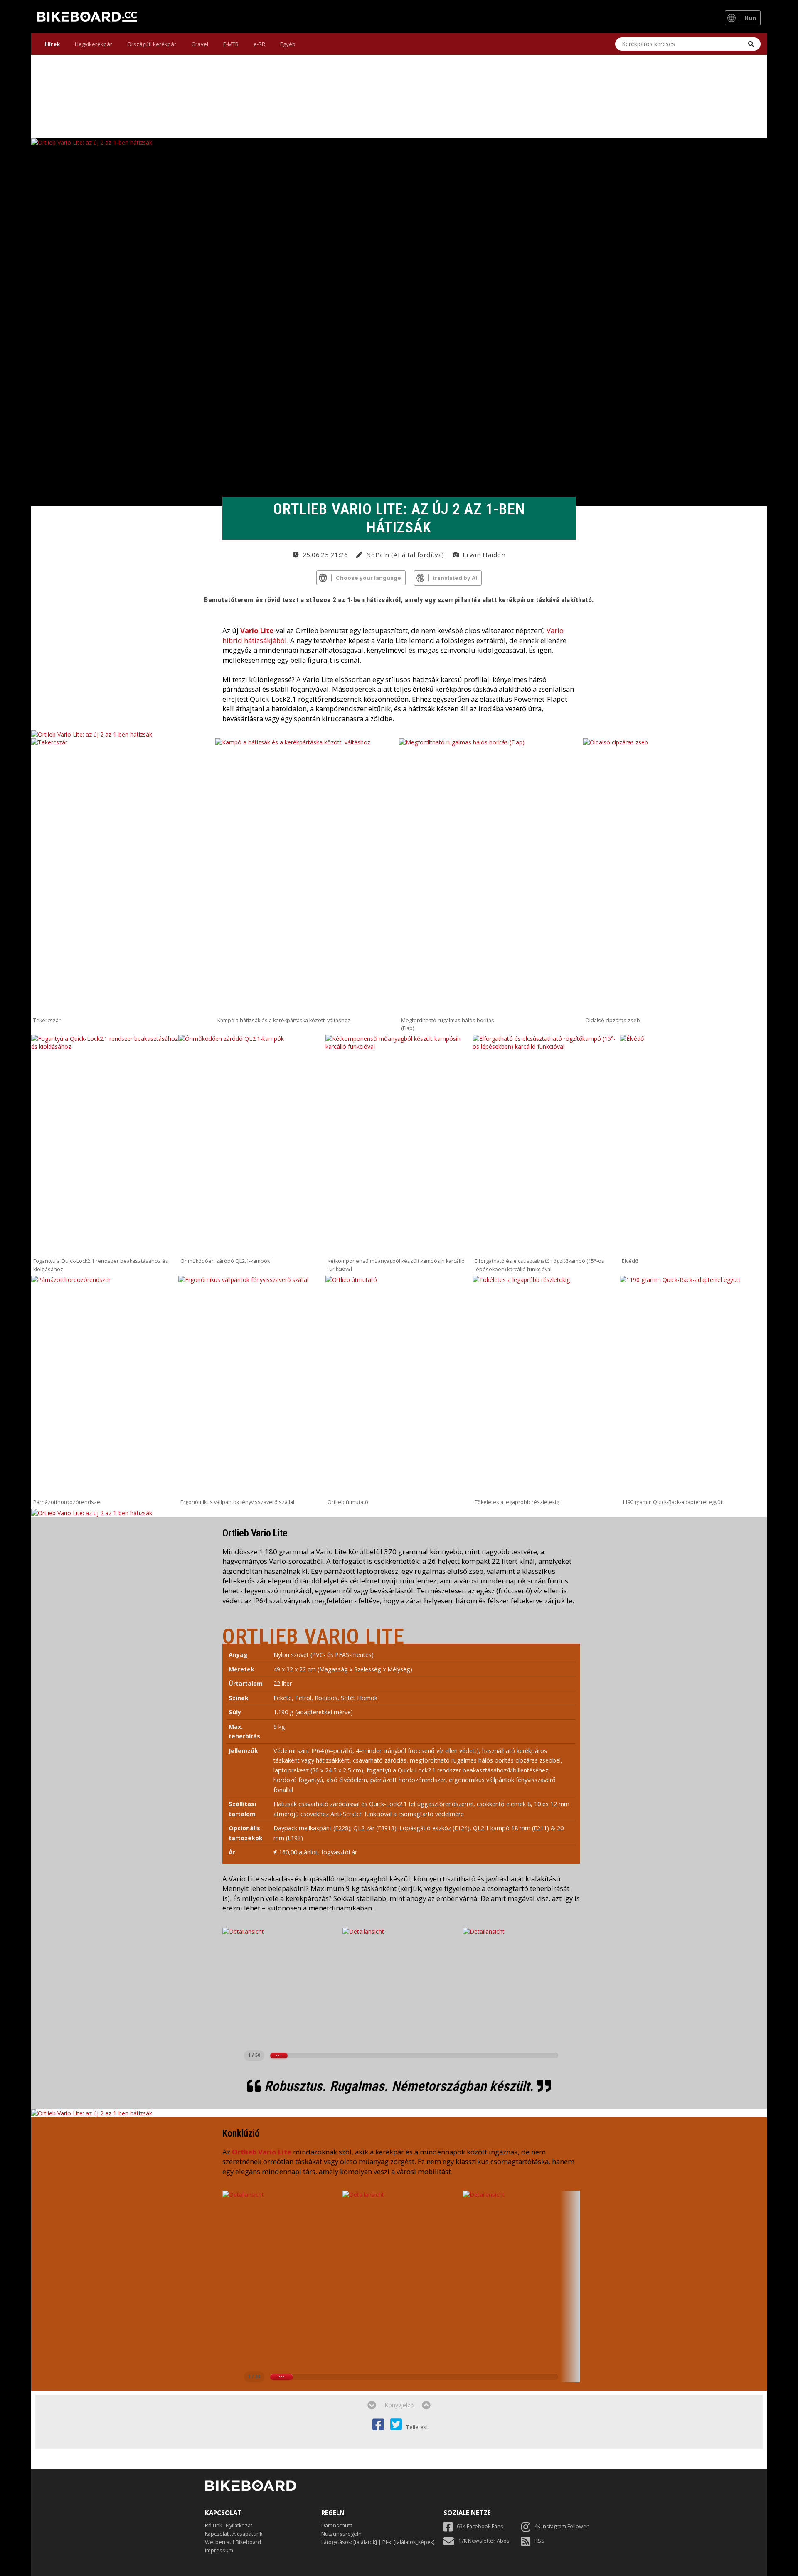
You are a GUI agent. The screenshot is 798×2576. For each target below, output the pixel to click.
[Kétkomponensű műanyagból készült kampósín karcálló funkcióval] (399, 1145)
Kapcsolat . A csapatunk (234, 2534)
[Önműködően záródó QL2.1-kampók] (252, 1145)
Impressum (219, 2550)
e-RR (259, 44)
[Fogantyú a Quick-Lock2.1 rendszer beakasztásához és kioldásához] (105, 1145)
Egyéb (288, 44)
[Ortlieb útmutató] (399, 1386)
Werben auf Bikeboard (233, 2542)
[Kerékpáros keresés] (751, 44)
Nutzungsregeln (341, 2534)
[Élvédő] (693, 1145)
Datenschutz (337, 2525)
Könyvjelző (399, 2405)
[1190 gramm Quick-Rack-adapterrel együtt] (693, 1386)
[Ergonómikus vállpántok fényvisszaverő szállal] (252, 1386)
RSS (539, 2541)
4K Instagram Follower (562, 2526)
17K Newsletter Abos (484, 2541)
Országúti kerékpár (152, 44)
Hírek (52, 44)
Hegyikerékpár (94, 44)
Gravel (200, 44)
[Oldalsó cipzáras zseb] (675, 876)
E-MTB (231, 44)
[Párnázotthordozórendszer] (105, 1386)
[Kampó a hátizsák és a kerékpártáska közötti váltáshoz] (307, 876)
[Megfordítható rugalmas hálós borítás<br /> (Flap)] (491, 876)
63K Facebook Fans (480, 2526)
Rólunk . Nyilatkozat (229, 2525)
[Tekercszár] (123, 876)
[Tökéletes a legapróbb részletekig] (546, 1386)
